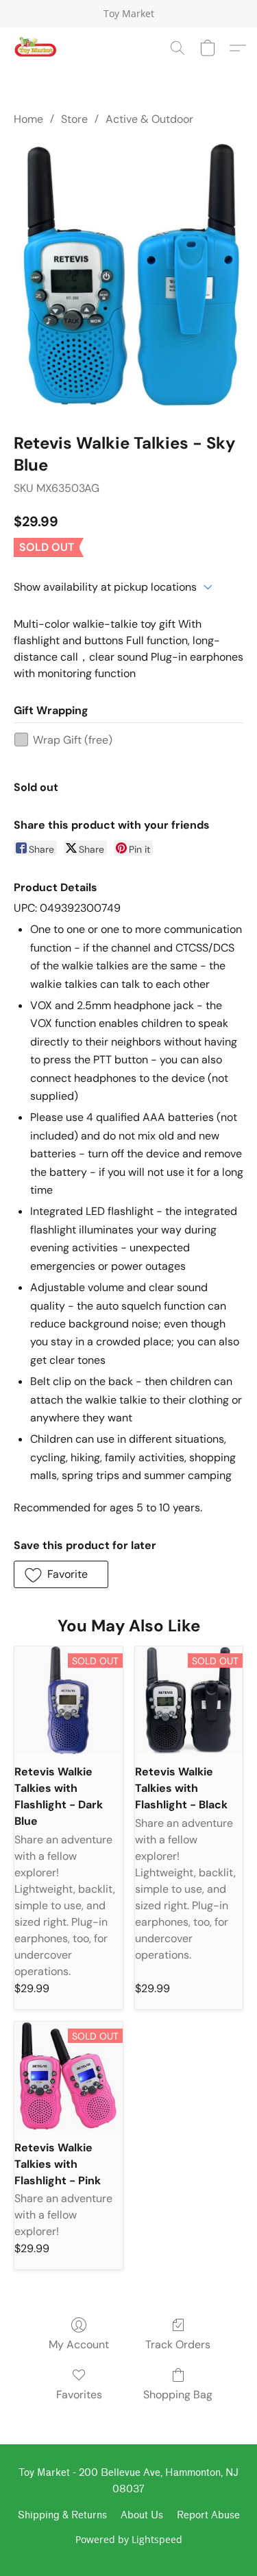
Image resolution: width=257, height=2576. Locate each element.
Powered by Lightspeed (129, 2539)
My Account (79, 2344)
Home (28, 119)
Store (74, 119)
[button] (36, 48)
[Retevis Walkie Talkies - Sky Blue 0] (128, 276)
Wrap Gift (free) (73, 740)
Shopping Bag (178, 2395)
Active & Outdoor (149, 119)
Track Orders (178, 2344)
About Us (142, 2515)
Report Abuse (208, 2515)
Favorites (79, 2395)
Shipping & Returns (62, 2515)
